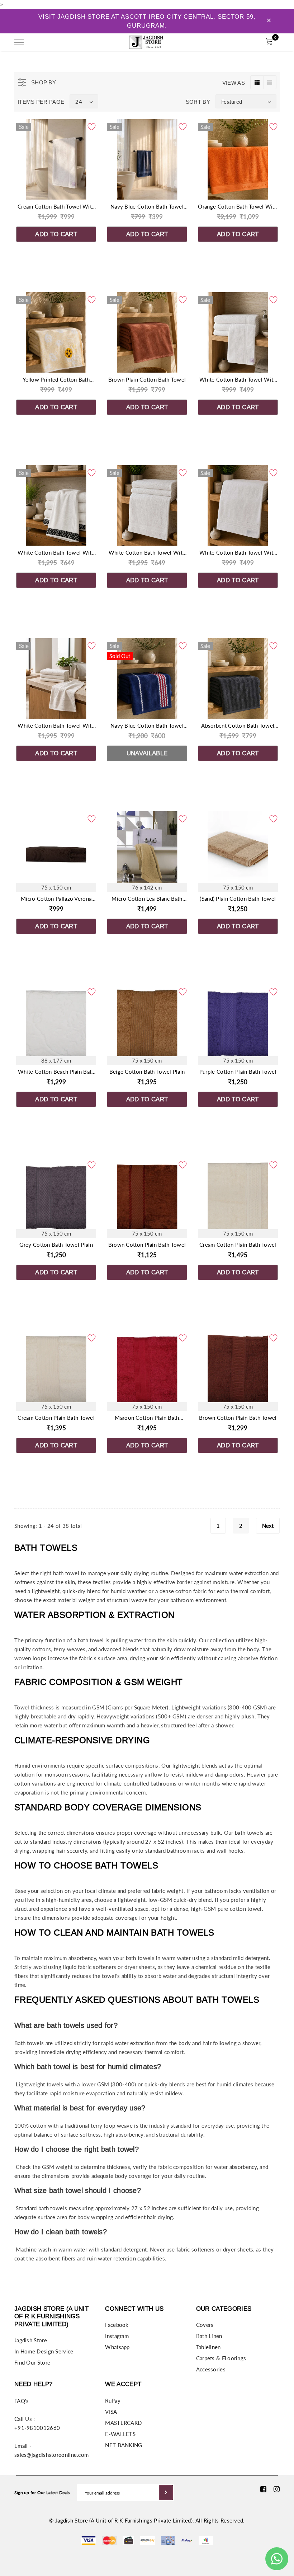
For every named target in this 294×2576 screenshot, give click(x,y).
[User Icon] (253, 43)
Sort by (198, 102)
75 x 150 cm (56, 887)
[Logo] (146, 41)
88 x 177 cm (56, 1060)
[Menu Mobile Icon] (19, 43)
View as (234, 83)
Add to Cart (56, 234)
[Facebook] (263, 2489)
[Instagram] (277, 2489)
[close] (269, 21)
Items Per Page (41, 102)
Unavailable (147, 753)
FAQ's (22, 2401)
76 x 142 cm (147, 887)
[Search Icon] (39, 42)
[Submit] (166, 2493)
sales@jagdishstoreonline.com (51, 2455)
